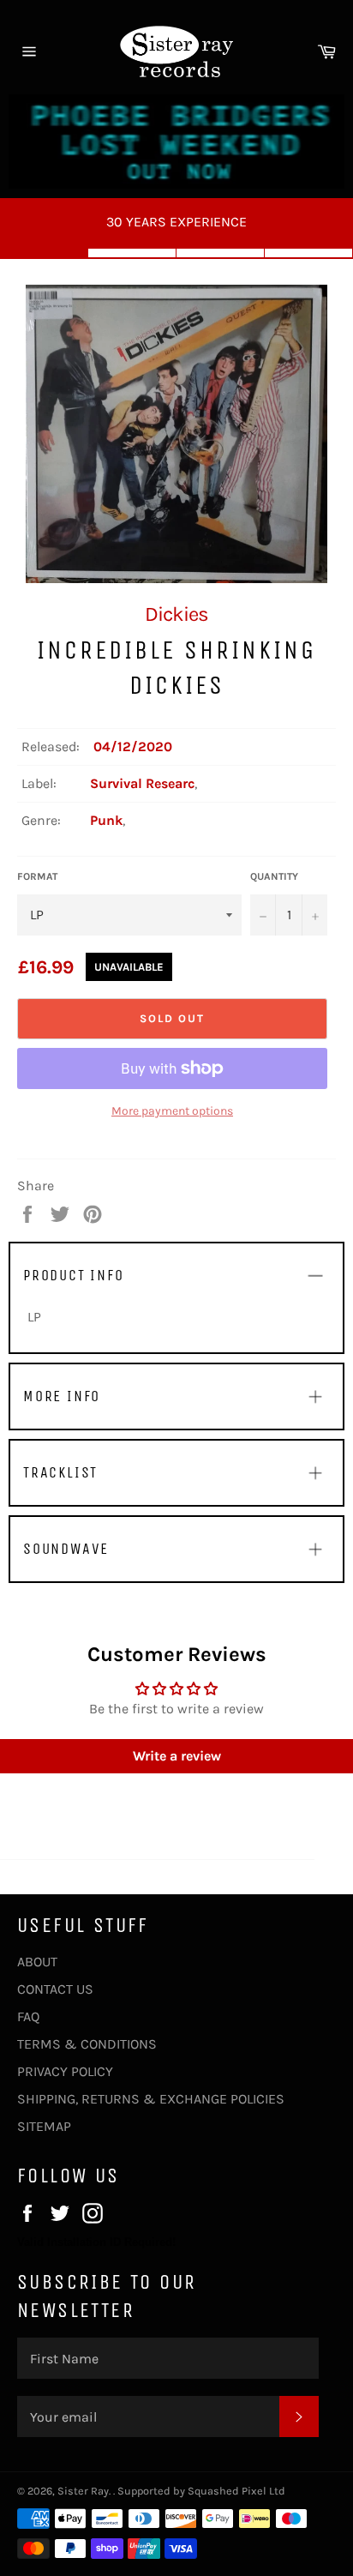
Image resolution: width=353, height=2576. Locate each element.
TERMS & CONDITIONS (87, 2044)
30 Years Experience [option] (176, 222)
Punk (106, 820)
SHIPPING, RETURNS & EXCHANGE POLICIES (151, 2099)
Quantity (274, 876)
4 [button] (309, 253)
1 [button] (44, 253)
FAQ (28, 2016)
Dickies (176, 614)
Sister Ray (83, 2491)
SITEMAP (44, 2126)
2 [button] (132, 253)
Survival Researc (142, 783)
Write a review (177, 1756)
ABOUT (37, 1962)
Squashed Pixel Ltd (236, 2491)
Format (37, 876)
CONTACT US (55, 1989)
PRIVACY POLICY (65, 2071)
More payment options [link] (172, 1111)
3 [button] (221, 253)
